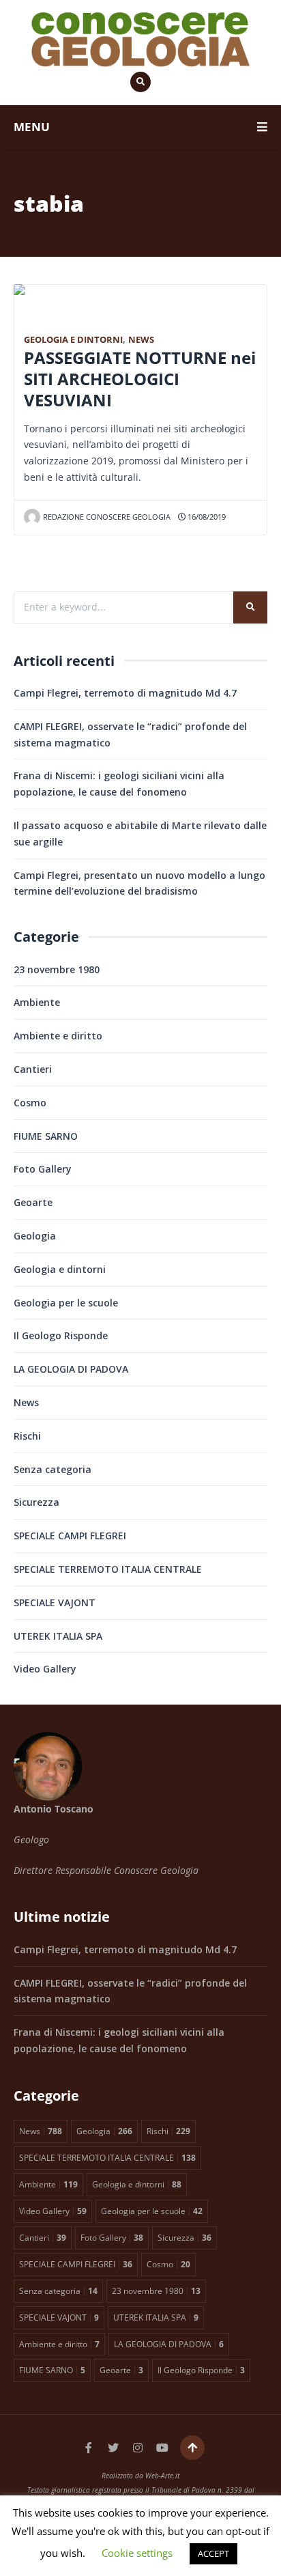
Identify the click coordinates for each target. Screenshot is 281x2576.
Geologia (35, 1236)
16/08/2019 (206, 517)
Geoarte (33, 1202)
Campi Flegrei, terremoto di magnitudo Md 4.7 (125, 693)
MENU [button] (32, 127)
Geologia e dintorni (73, 340)
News (141, 340)
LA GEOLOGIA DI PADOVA (71, 1369)
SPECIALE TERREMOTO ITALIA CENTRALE (108, 1569)
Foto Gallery (43, 1169)
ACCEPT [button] (213, 2553)
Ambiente (37, 1002)
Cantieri (33, 1069)
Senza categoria (53, 1469)
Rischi (27, 1436)
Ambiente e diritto (58, 1036)
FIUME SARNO (46, 1136)
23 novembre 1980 (57, 969)
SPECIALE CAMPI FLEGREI (70, 1536)
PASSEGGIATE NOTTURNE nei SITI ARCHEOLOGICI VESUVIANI (140, 379)
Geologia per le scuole (66, 1303)
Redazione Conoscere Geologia (107, 517)
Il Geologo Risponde (61, 1335)
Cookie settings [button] (137, 2553)
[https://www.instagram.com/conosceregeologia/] (138, 2448)
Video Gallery (45, 1669)
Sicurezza (36, 1502)
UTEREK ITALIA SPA (58, 1636)
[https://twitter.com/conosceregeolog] (113, 2448)
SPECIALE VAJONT (55, 1602)
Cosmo (30, 1103)
